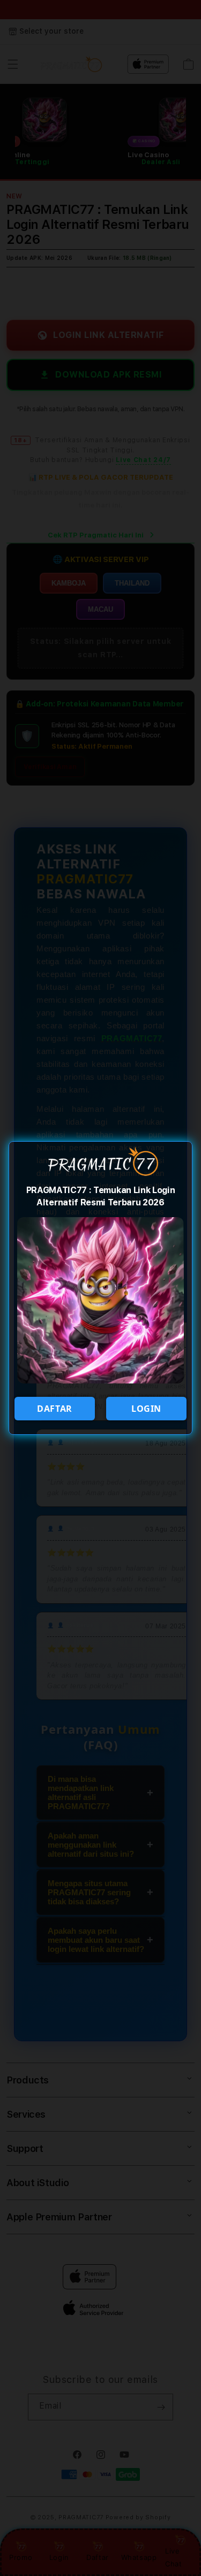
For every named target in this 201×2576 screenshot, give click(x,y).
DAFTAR (55, 1409)
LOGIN (146, 1409)
